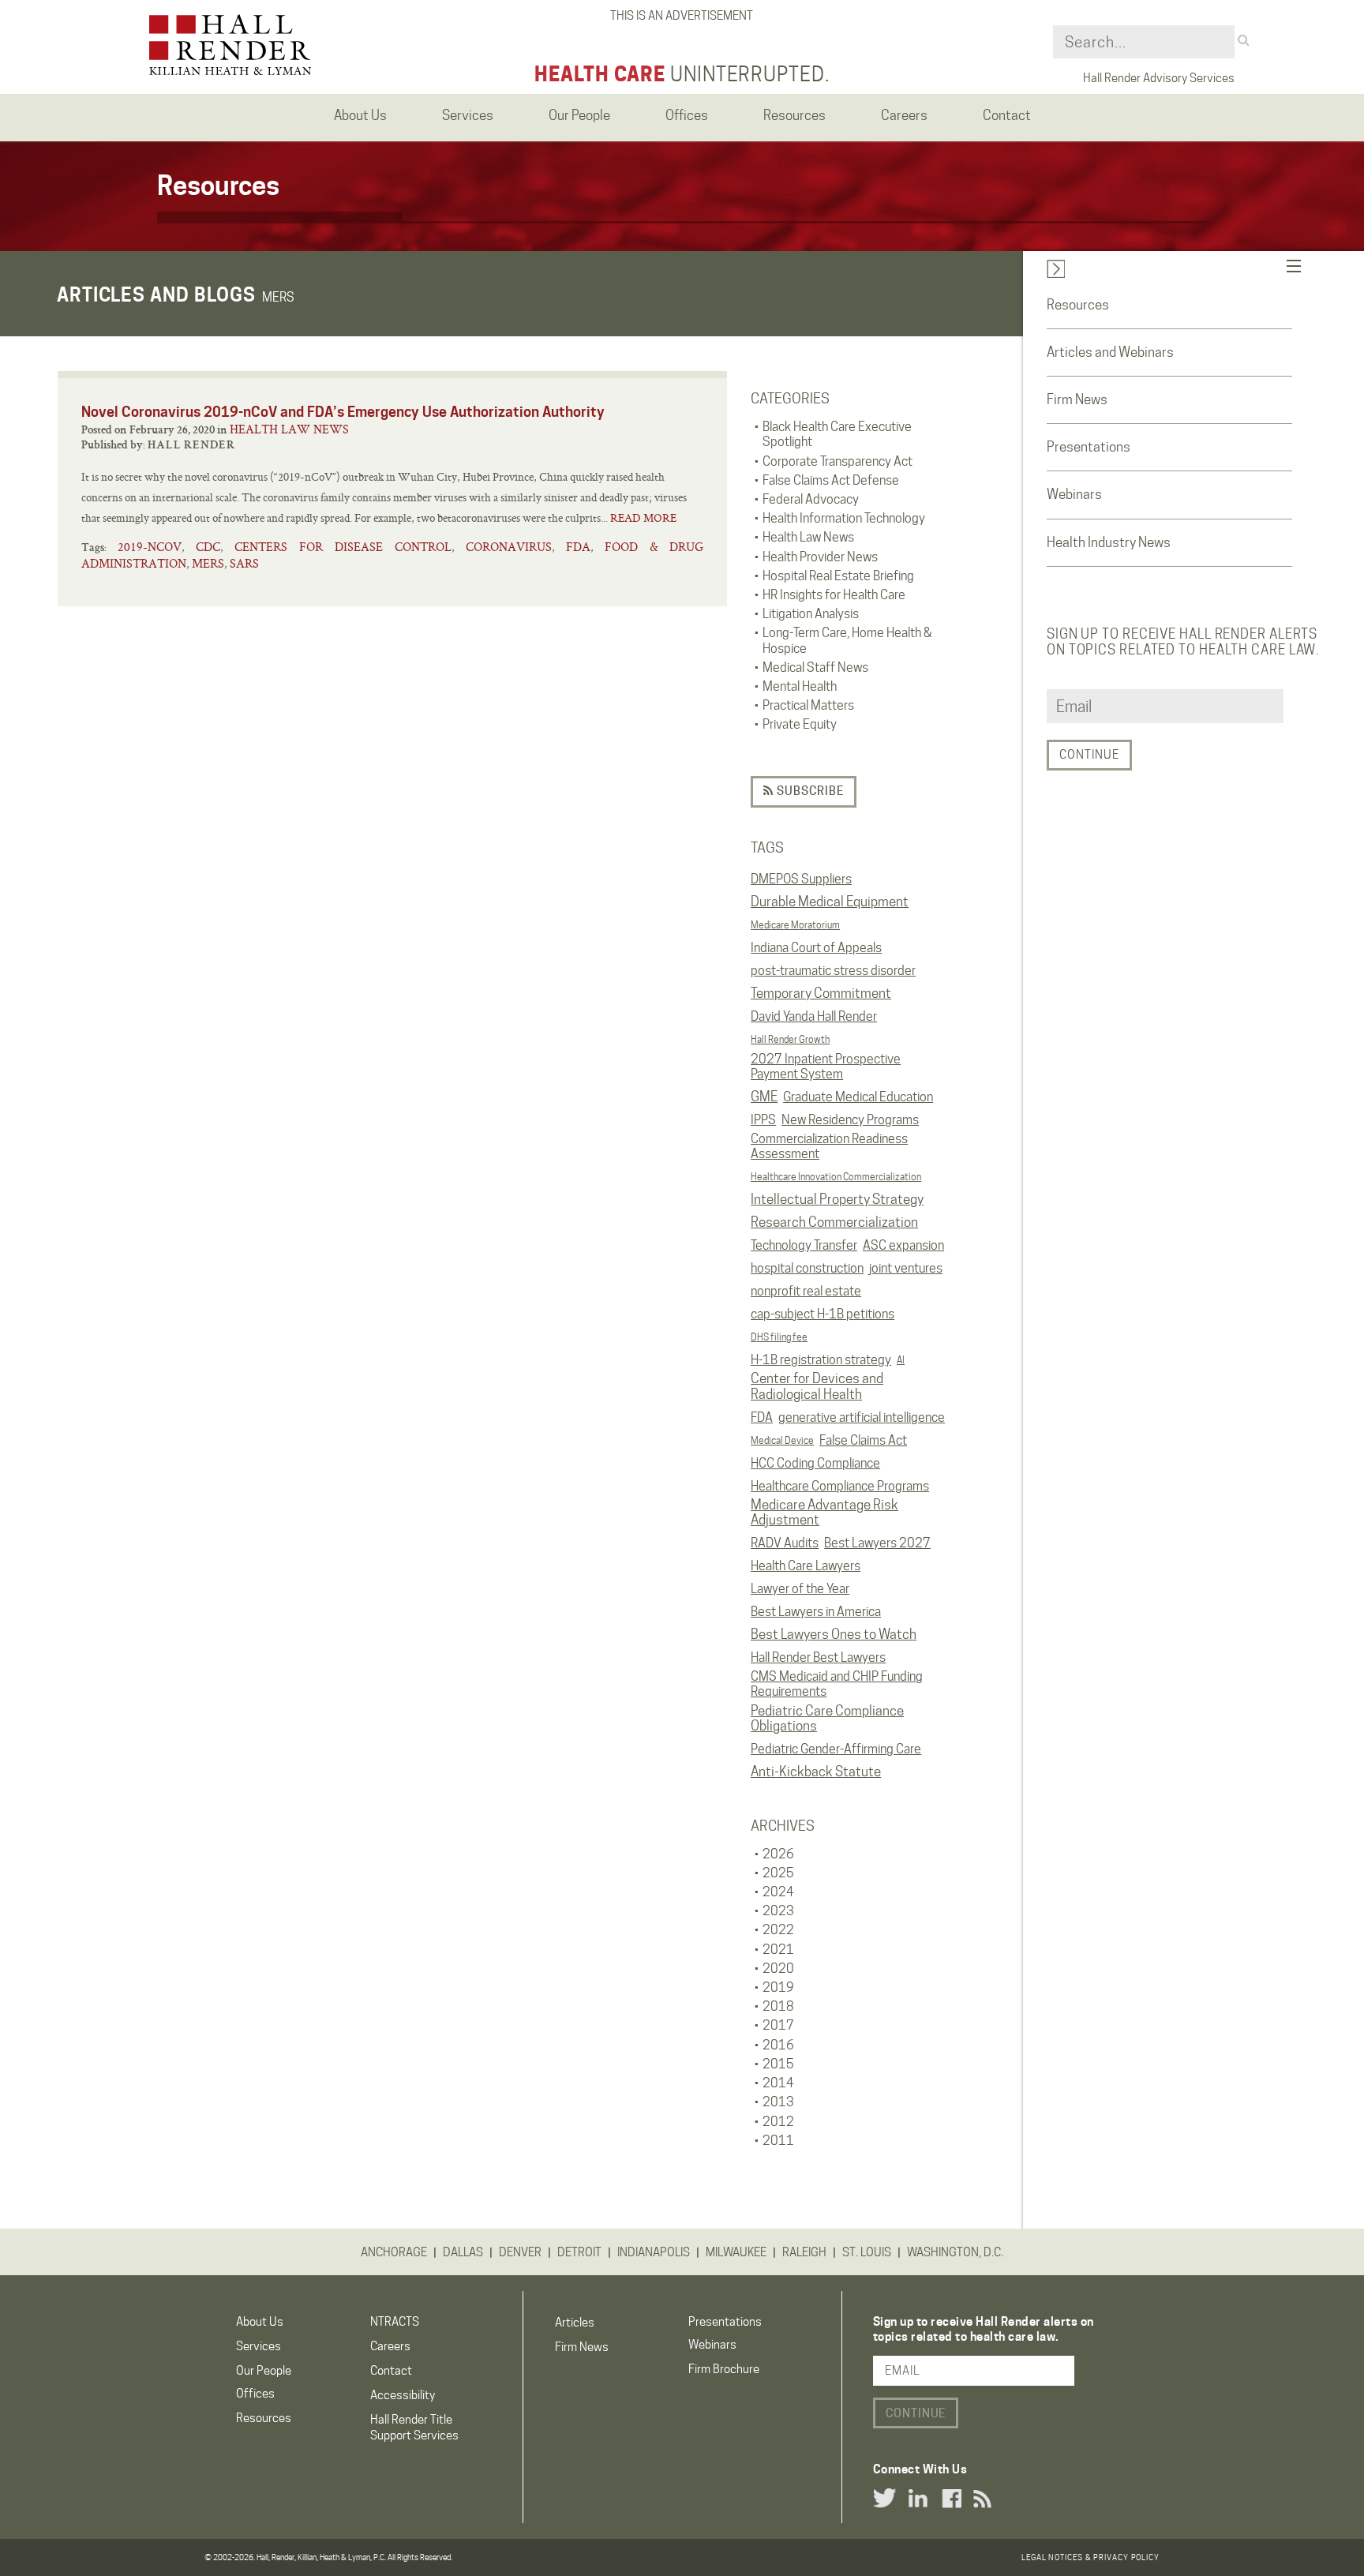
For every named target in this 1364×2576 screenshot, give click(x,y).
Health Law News (289, 429)
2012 (778, 2122)
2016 (778, 2045)
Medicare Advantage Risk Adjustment (824, 1513)
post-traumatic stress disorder (833, 971)
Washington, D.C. (955, 2252)
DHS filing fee (779, 1337)
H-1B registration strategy (821, 1360)
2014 (778, 2083)
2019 (778, 1987)
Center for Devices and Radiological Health (817, 1386)
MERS (208, 563)
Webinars (1074, 494)
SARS (244, 563)
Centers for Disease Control (343, 547)
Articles (575, 2323)
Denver (520, 2252)
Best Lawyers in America (816, 1612)
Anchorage (394, 2252)
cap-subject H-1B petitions (823, 1314)
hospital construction (807, 1268)
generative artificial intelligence (862, 1417)
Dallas (463, 2252)
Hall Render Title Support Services (414, 2427)
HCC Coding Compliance (815, 1463)
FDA (762, 1417)
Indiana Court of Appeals (816, 948)
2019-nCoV (150, 547)
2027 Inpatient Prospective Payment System (826, 1067)
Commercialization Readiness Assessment (829, 1146)
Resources (1078, 305)
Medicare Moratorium (795, 925)
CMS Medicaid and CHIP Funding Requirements (837, 1684)
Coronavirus (509, 547)
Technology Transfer (804, 1245)
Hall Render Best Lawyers (818, 1657)
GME (764, 1097)
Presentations (1089, 447)
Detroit (579, 2252)
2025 (778, 1873)
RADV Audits (785, 1543)
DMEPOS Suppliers (801, 879)
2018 (778, 2006)
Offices (255, 2394)
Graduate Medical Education (858, 1097)
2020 (778, 1969)
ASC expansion (903, 1245)
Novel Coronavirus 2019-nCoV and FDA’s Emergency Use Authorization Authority (343, 412)
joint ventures (906, 1268)
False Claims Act (863, 1440)
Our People (264, 2371)
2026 (778, 1854)
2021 (778, 1950)
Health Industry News (1109, 542)
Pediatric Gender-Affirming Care (836, 1749)
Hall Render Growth (790, 1039)
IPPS (763, 1120)
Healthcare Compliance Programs (840, 1486)
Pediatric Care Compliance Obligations (827, 1719)
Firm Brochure (724, 2369)
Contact (391, 2371)
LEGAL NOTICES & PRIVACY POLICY (1090, 2557)
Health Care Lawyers (806, 1566)
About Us (260, 2322)
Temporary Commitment (821, 993)
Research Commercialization (834, 1222)
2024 (778, 1892)
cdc (208, 547)
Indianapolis (654, 2252)
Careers (390, 2346)
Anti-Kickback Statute (816, 1772)
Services (259, 2346)
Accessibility (403, 2395)
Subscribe (809, 791)
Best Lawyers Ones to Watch (834, 1634)
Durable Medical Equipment (830, 902)
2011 (778, 2141)
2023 (778, 1911)
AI (901, 1360)
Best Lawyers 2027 (877, 1543)
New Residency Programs (850, 1120)
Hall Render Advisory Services (1159, 78)
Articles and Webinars (1110, 352)
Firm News (1077, 399)
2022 (778, 1930)
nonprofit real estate (806, 1291)
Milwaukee (736, 2252)
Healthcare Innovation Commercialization (836, 1177)
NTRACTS (395, 2322)
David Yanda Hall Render (814, 1016)
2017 (778, 2025)
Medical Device (782, 1440)
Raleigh (804, 2252)
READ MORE (643, 518)
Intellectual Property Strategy (837, 1199)
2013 (778, 2102)
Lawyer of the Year (800, 1589)
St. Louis (867, 2252)
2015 (778, 2064)
